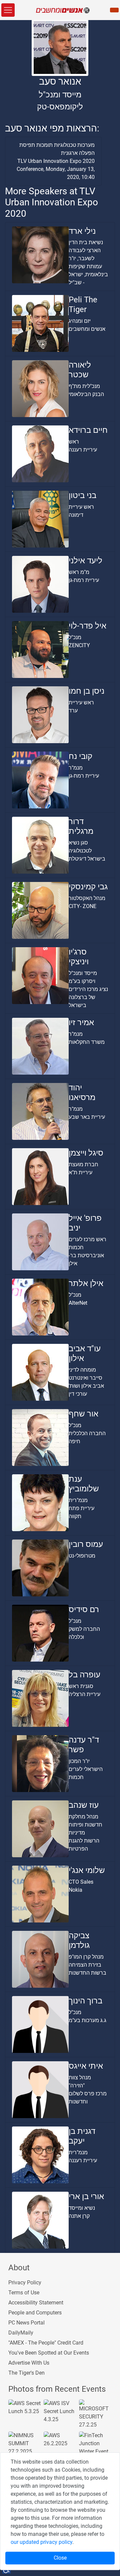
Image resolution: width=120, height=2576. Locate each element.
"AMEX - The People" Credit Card (46, 2343)
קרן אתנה (79, 2216)
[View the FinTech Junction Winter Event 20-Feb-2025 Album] (95, 2447)
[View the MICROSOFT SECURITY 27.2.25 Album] (95, 2414)
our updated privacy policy (41, 2542)
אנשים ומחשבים (87, 329)
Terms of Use (24, 2293)
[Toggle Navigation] (8, 10)
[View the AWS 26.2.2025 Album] (60, 2439)
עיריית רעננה (83, 450)
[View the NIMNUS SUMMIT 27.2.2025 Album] (25, 2443)
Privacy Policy (25, 2283)
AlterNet (78, 1303)
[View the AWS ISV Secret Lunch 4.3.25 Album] (60, 2411)
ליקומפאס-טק (60, 107)
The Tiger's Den (26, 2373)
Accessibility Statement (36, 2303)
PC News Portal (26, 2323)
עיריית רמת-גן (84, 580)
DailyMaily (21, 2333)
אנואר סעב (60, 81)
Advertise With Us (29, 2363)
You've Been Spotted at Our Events (49, 2353)
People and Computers (35, 2313)
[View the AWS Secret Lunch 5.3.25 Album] (25, 2407)
